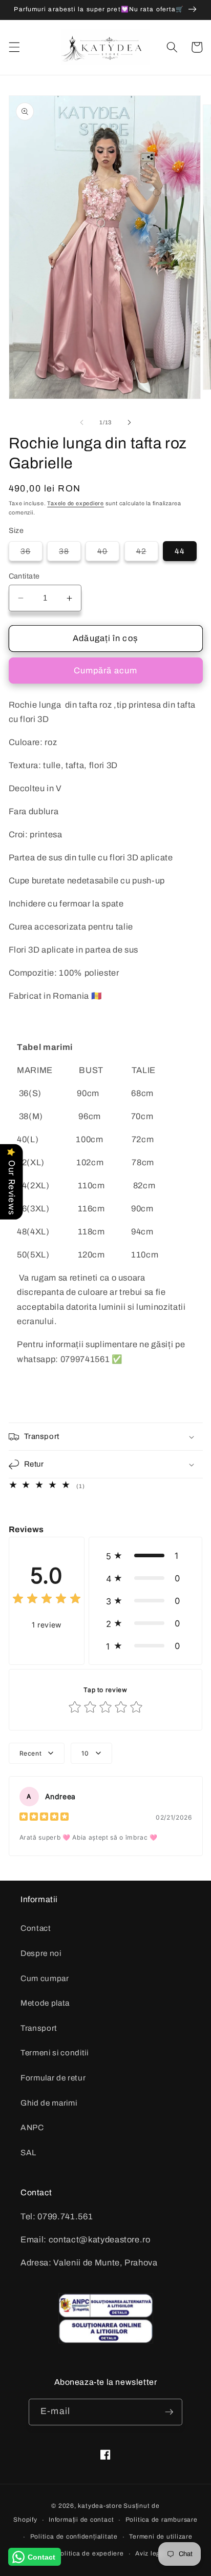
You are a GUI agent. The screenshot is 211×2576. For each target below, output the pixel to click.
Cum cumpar (45, 1978)
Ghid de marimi (49, 2103)
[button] (14, 47)
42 (147, 554)
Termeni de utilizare (161, 2537)
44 (180, 551)
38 (70, 554)
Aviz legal (151, 2553)
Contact (36, 1928)
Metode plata (45, 2003)
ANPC (32, 2127)
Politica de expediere (90, 2553)
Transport (39, 2028)
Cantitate (24, 576)
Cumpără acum (105, 671)
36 (31, 554)
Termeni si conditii (55, 2053)
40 (108, 554)
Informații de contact (81, 2520)
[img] (47, 1600)
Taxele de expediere (76, 503)
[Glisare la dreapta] (129, 422)
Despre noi (41, 1953)
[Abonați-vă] (169, 2412)
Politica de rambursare (162, 2520)
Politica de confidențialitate (74, 2537)
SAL (28, 2152)
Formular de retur (53, 2078)
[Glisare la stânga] (82, 422)
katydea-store (100, 2506)
